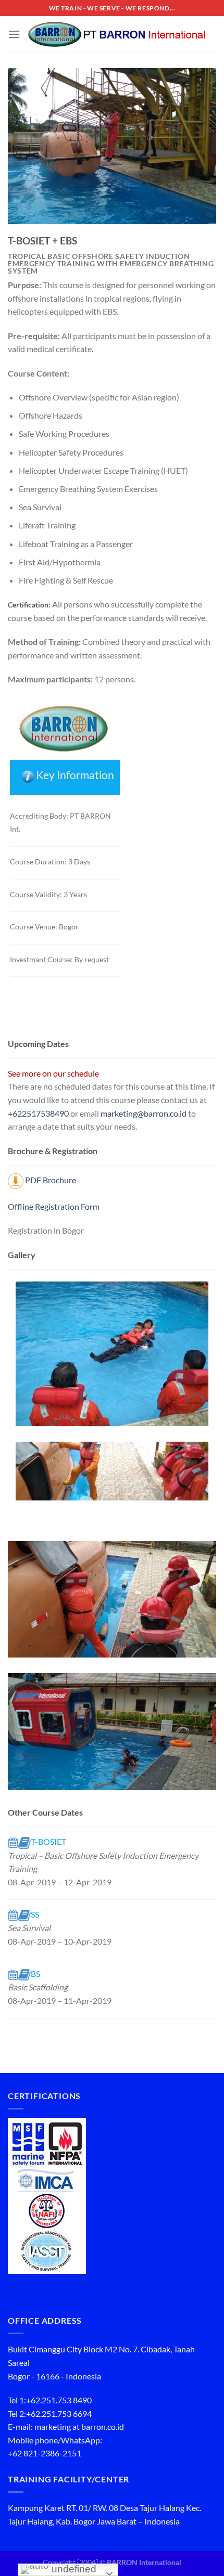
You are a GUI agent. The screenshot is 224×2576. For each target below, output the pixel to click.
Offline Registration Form (54, 1206)
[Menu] (14, 34)
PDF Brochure (51, 1180)
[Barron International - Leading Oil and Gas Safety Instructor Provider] (118, 34)
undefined (73, 2569)
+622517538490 (38, 1113)
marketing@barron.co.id (144, 1113)
